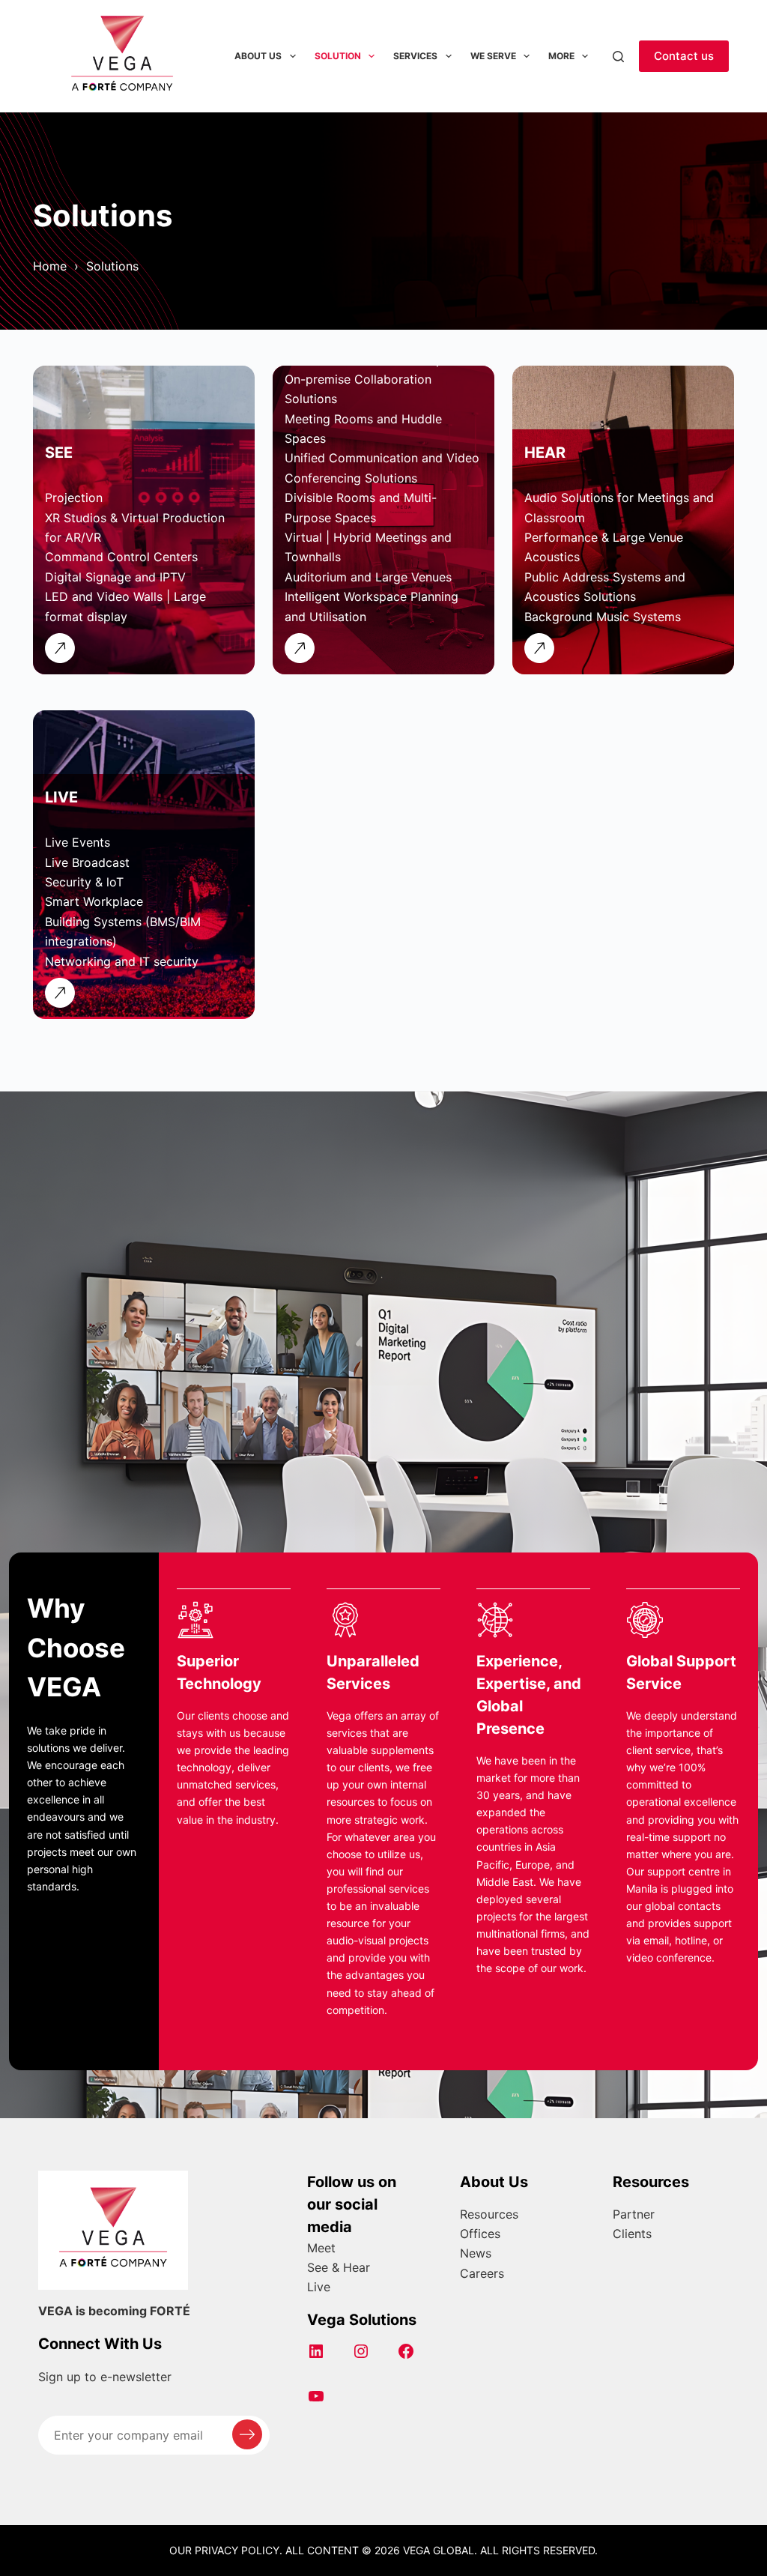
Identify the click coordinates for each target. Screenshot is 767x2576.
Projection (74, 498)
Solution (338, 56)
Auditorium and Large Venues (368, 577)
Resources (489, 2214)
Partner (634, 2214)
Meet (321, 2248)
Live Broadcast (87, 862)
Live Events (78, 842)
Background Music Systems (603, 617)
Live (319, 2287)
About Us (258, 56)
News (476, 2253)
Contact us (684, 56)
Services (415, 56)
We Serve (493, 56)
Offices (480, 2234)
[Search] (618, 57)
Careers (482, 2273)
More (561, 56)
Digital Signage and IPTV (115, 577)
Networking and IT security (122, 961)
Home (50, 266)
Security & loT (84, 882)
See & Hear (339, 2267)
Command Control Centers (121, 557)
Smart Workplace (94, 901)
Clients (632, 2234)
